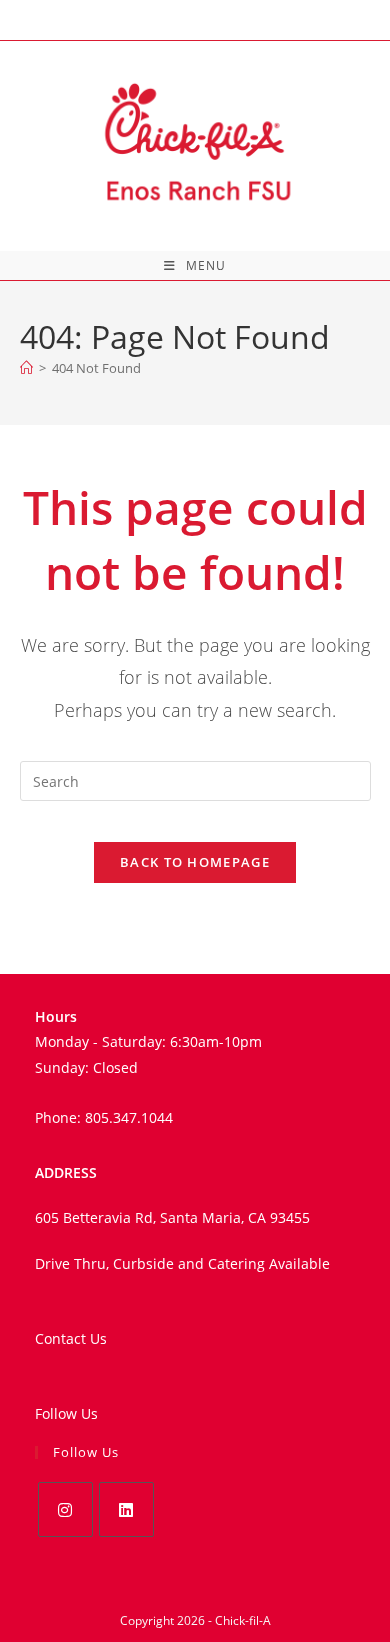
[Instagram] (65, 1509)
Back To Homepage (195, 862)
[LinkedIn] (126, 1509)
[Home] (26, 368)
